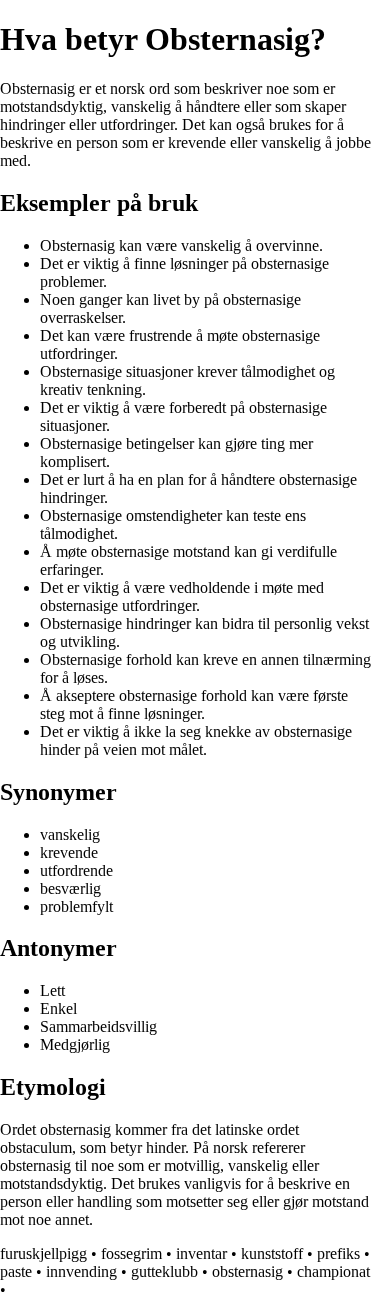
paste (16, 1271)
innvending (81, 1271)
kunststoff (272, 1253)
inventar (201, 1253)
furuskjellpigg (43, 1253)
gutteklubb (164, 1271)
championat (333, 1271)
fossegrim (131, 1253)
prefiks (338, 1253)
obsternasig (247, 1271)
